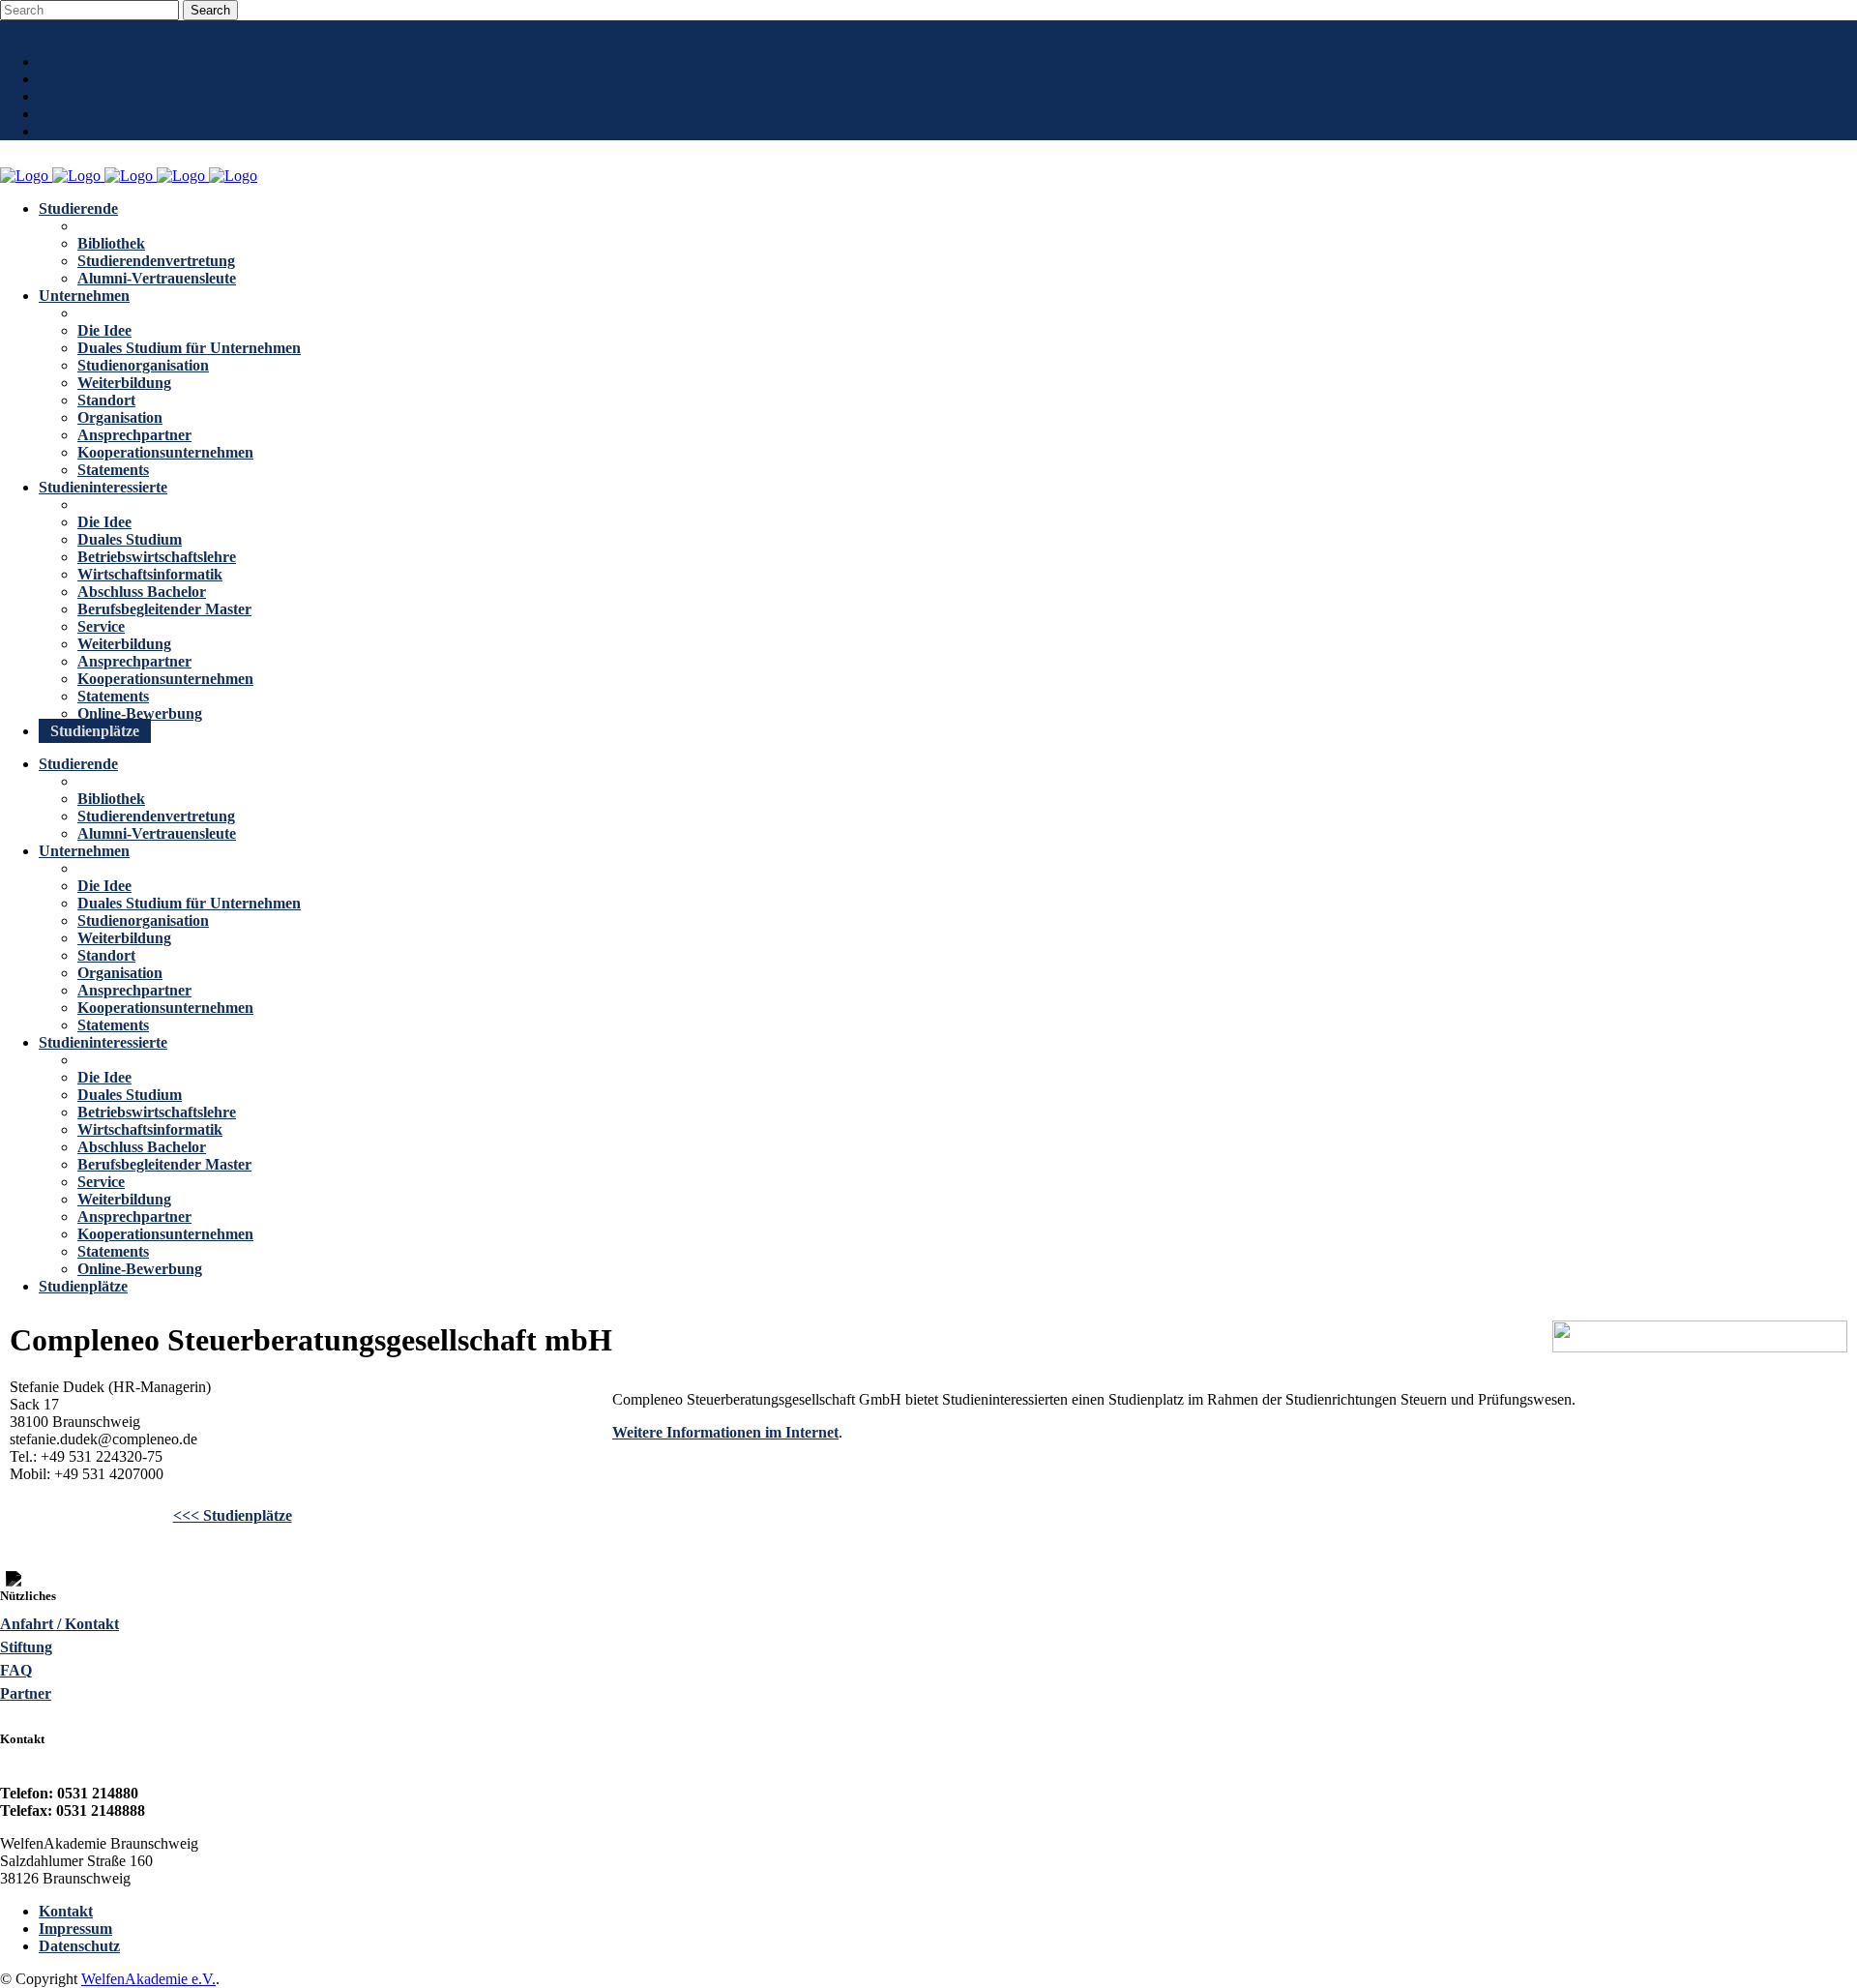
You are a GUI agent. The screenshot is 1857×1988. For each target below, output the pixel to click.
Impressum (75, 1929)
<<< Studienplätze (233, 1515)
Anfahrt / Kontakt (59, 1624)
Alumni (84, 79)
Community (98, 61)
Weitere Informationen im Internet (725, 1432)
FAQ (16, 1670)
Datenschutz (79, 1946)
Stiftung (26, 1647)
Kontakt (66, 1911)
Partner (26, 1693)
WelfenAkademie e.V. (148, 1979)
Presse (80, 96)
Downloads (96, 114)
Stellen (81, 131)
